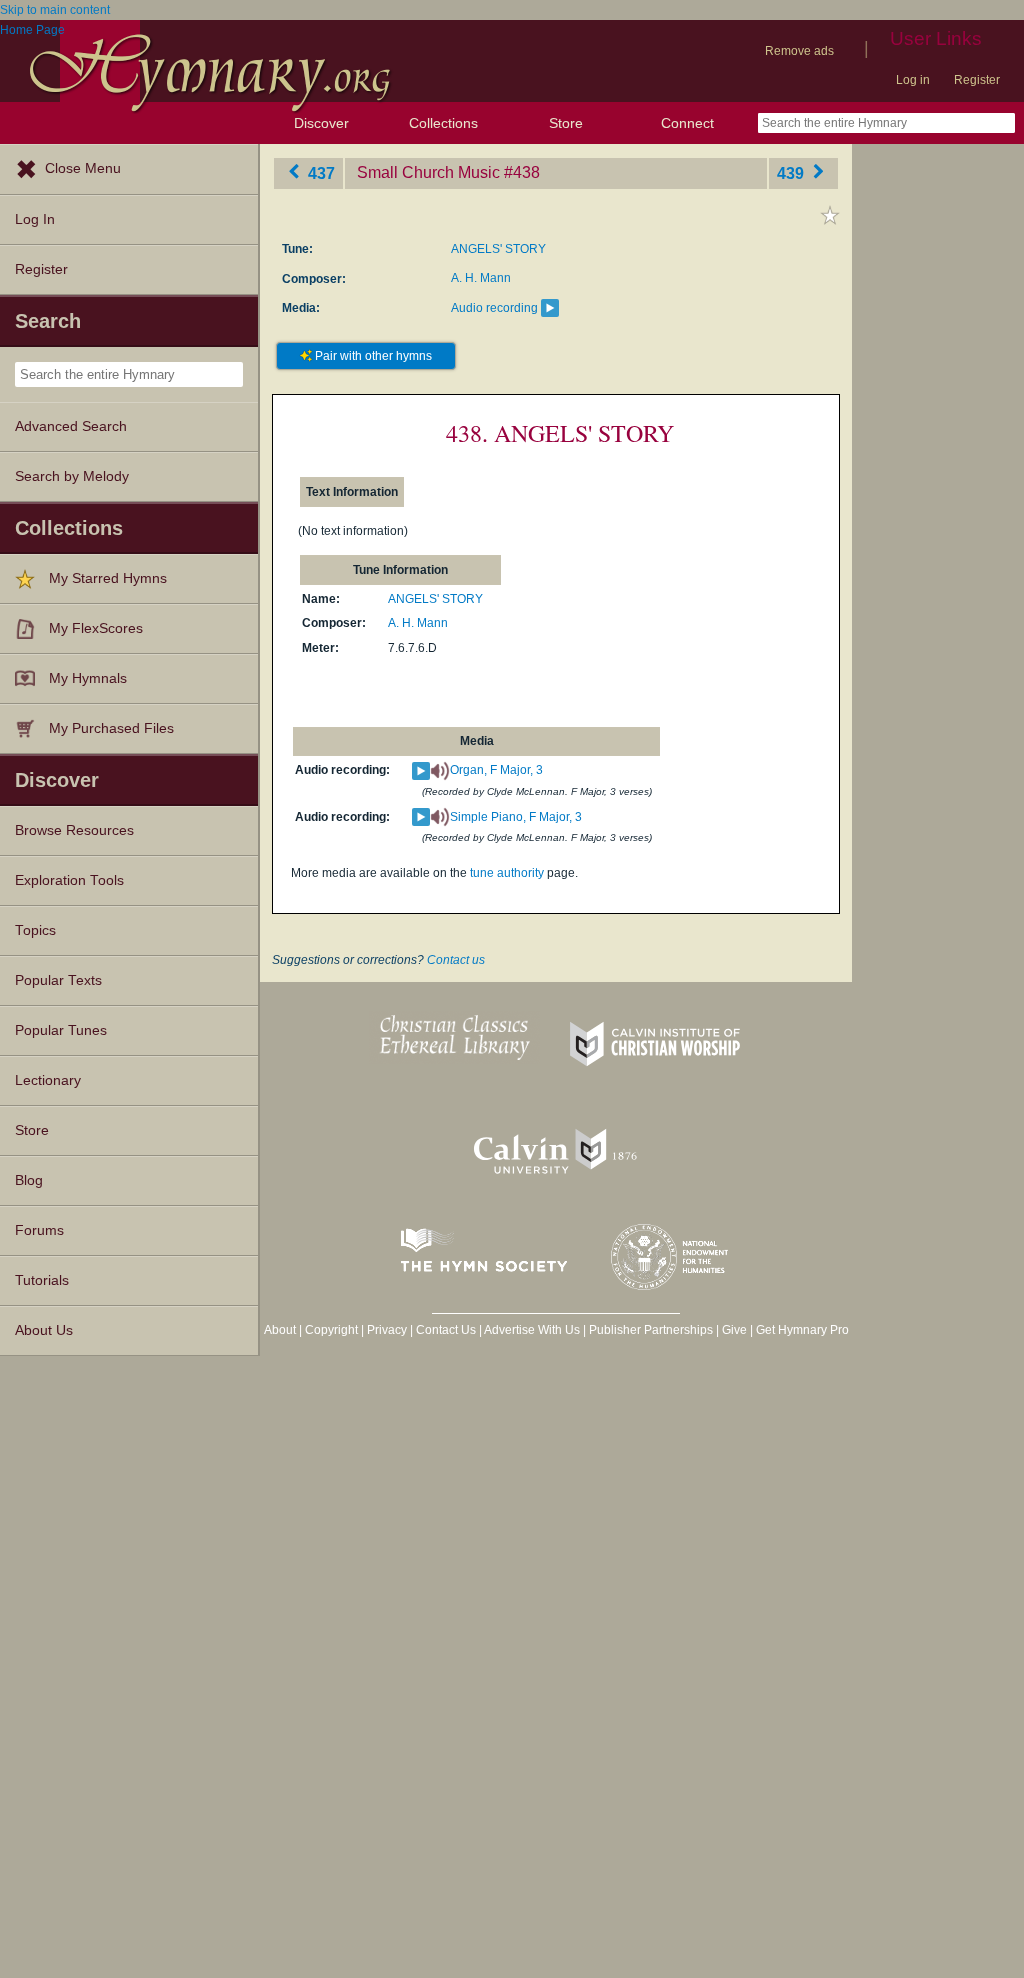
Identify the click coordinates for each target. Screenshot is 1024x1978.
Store (566, 123)
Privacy (387, 1330)
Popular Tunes (61, 1030)
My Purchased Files (111, 728)
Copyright (331, 1330)
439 (792, 172)
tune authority (507, 873)
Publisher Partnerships (651, 1330)
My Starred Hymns (108, 578)
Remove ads (799, 51)
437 (319, 172)
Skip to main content (55, 10)
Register (977, 80)
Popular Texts (58, 980)
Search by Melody (72, 476)
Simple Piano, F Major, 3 (516, 817)
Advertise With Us (532, 1330)
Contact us (456, 960)
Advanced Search (71, 426)
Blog (29, 1180)
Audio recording (494, 308)
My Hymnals (88, 678)
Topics (35, 930)
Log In (35, 219)
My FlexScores (96, 628)
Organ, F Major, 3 (496, 770)
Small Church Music (428, 172)
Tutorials (42, 1280)
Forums (39, 1230)
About (280, 1330)
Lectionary (48, 1080)
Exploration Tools (69, 880)
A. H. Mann (481, 278)
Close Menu (83, 168)
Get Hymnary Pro (802, 1330)
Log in (913, 80)
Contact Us (446, 1330)
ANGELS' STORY (498, 249)
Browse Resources (74, 830)
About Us (44, 1330)
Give (734, 1330)
